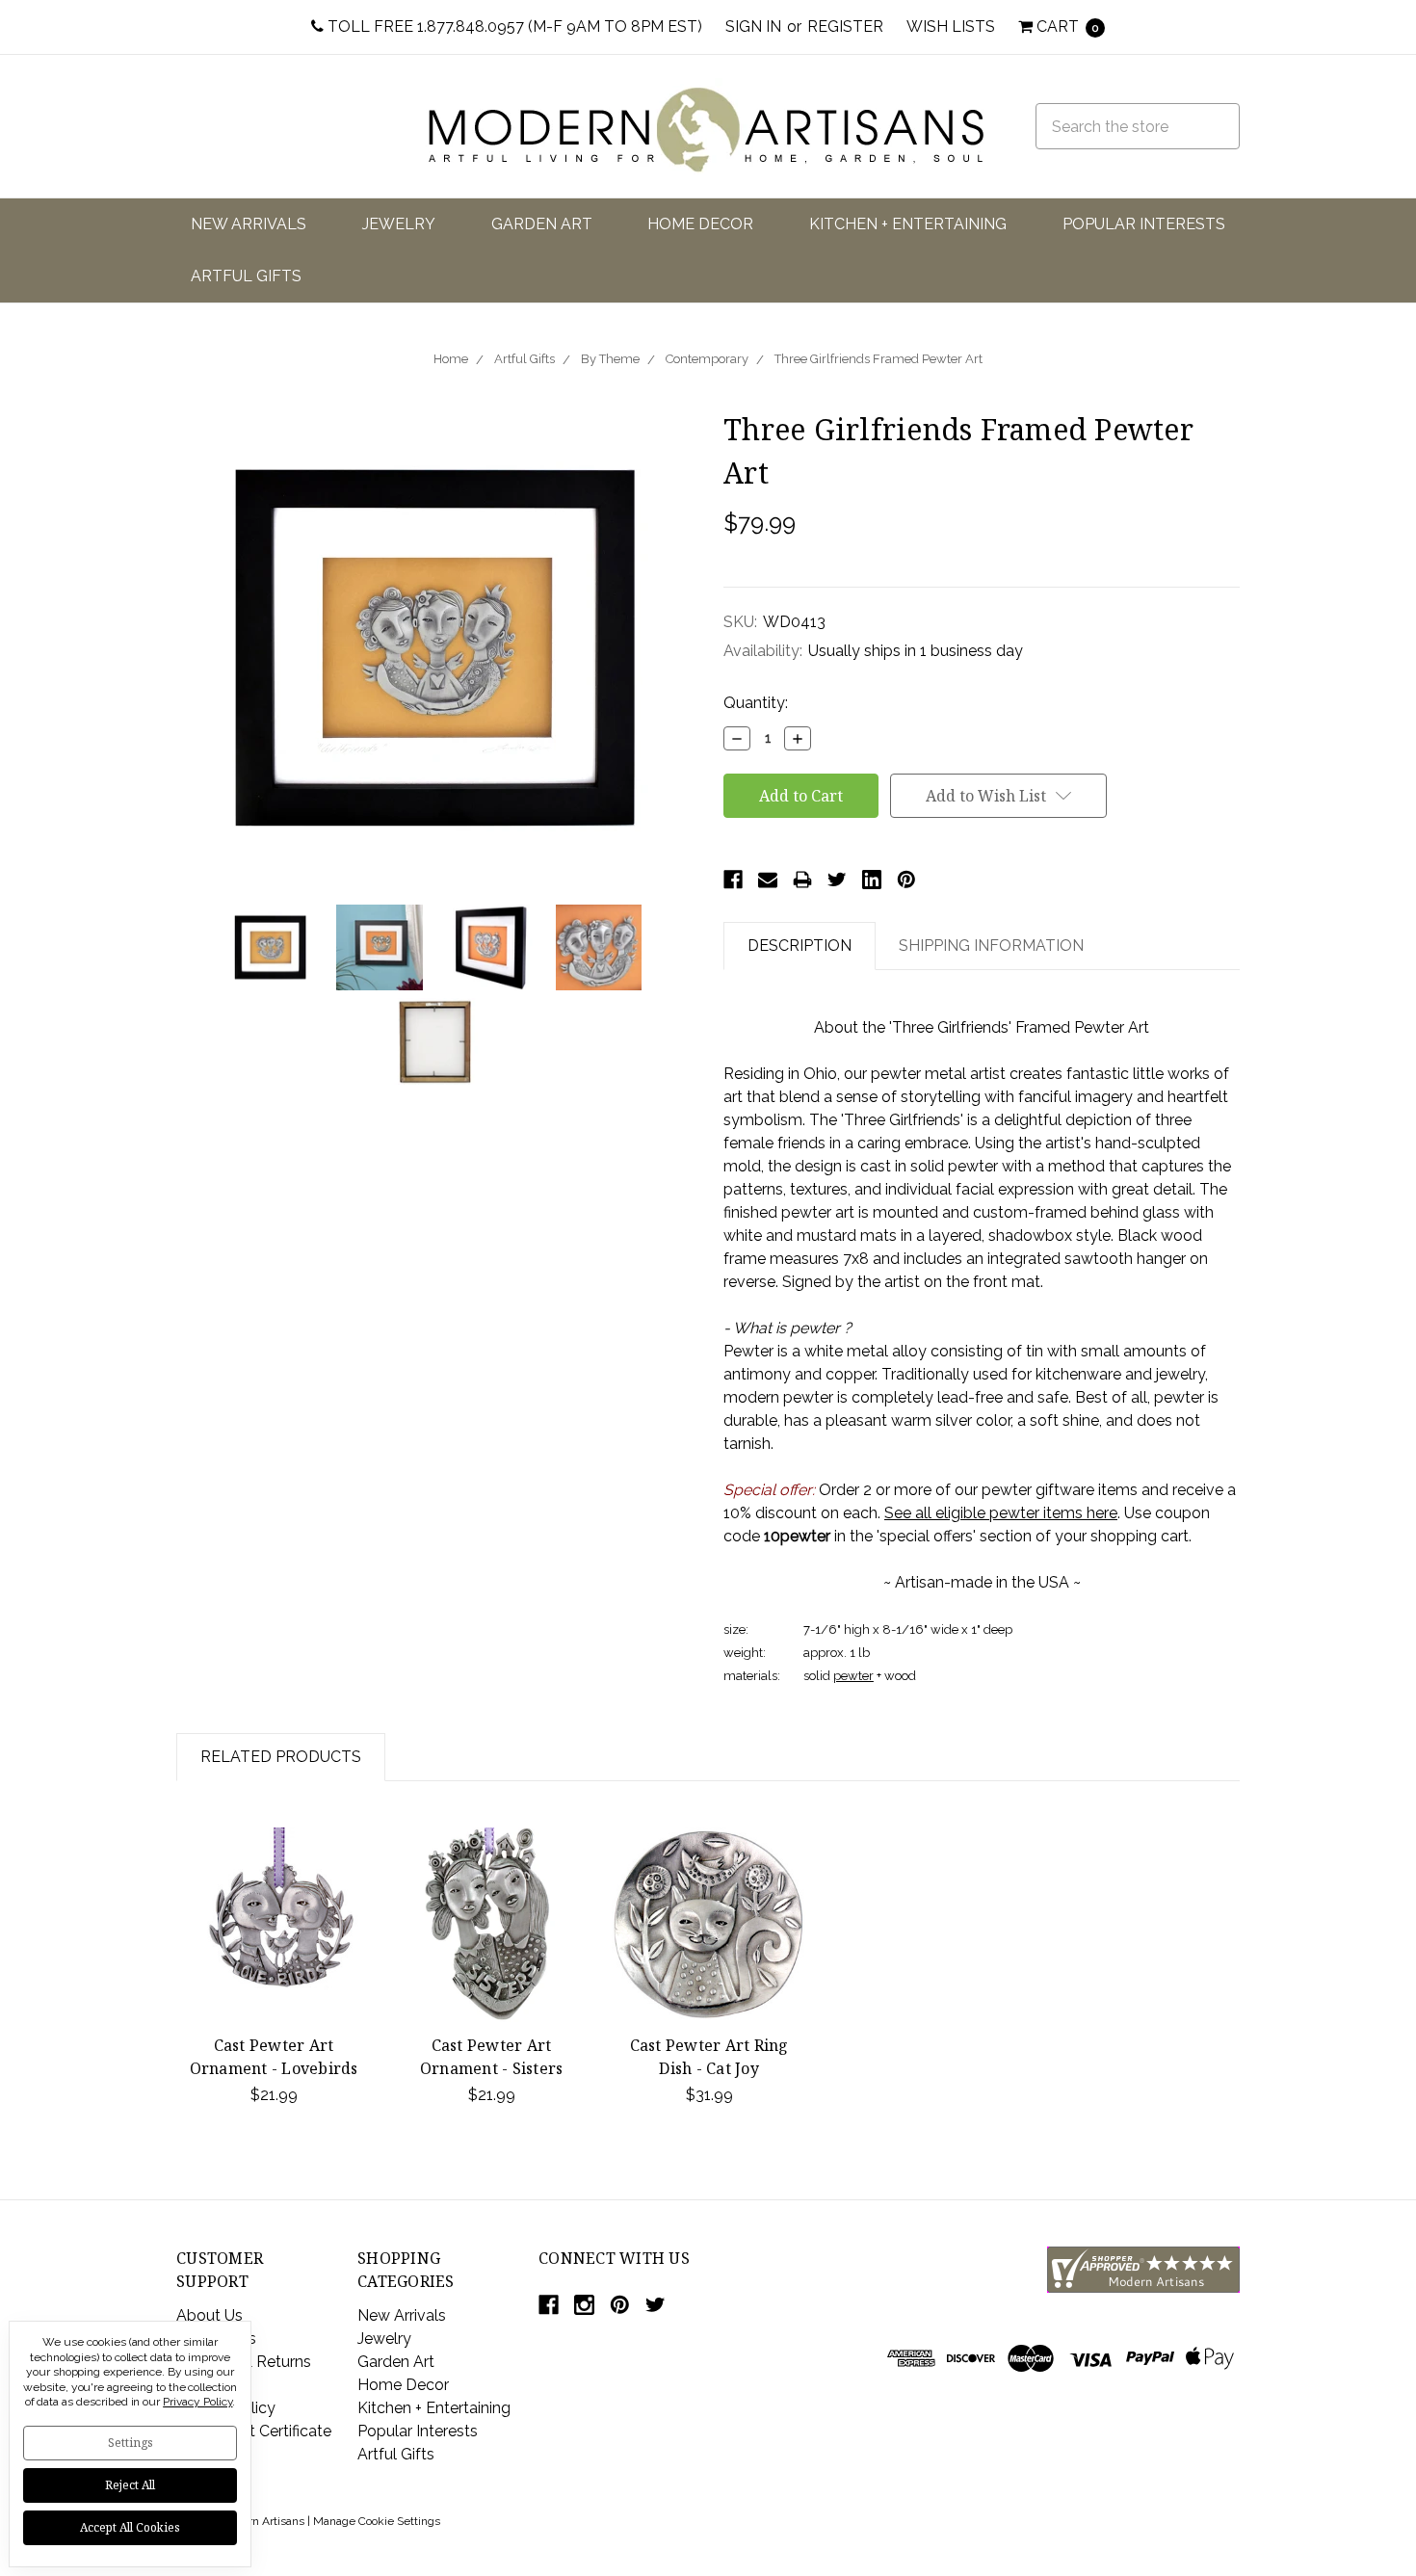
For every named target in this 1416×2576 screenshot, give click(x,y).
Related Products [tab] (281, 1757)
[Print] (802, 880)
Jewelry (399, 224)
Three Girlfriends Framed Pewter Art (878, 359)
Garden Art (542, 224)
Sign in (753, 26)
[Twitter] (837, 880)
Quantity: (756, 703)
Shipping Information (991, 946)
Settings (131, 2443)
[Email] (768, 880)
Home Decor (700, 224)
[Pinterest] (906, 880)
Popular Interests (1144, 224)
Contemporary (707, 359)
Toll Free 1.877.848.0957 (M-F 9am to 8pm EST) (513, 26)
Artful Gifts (246, 276)
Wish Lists (951, 26)
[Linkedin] (872, 880)
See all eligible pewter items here (1001, 1513)
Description (800, 946)
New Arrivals (249, 224)
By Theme (610, 359)
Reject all (130, 2485)
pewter (853, 1676)
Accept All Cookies (130, 2527)
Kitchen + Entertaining (908, 224)
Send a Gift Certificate (254, 2431)
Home (451, 359)
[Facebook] (733, 880)
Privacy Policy (197, 2402)
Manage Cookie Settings (377, 2521)
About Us (210, 2315)
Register (845, 26)
